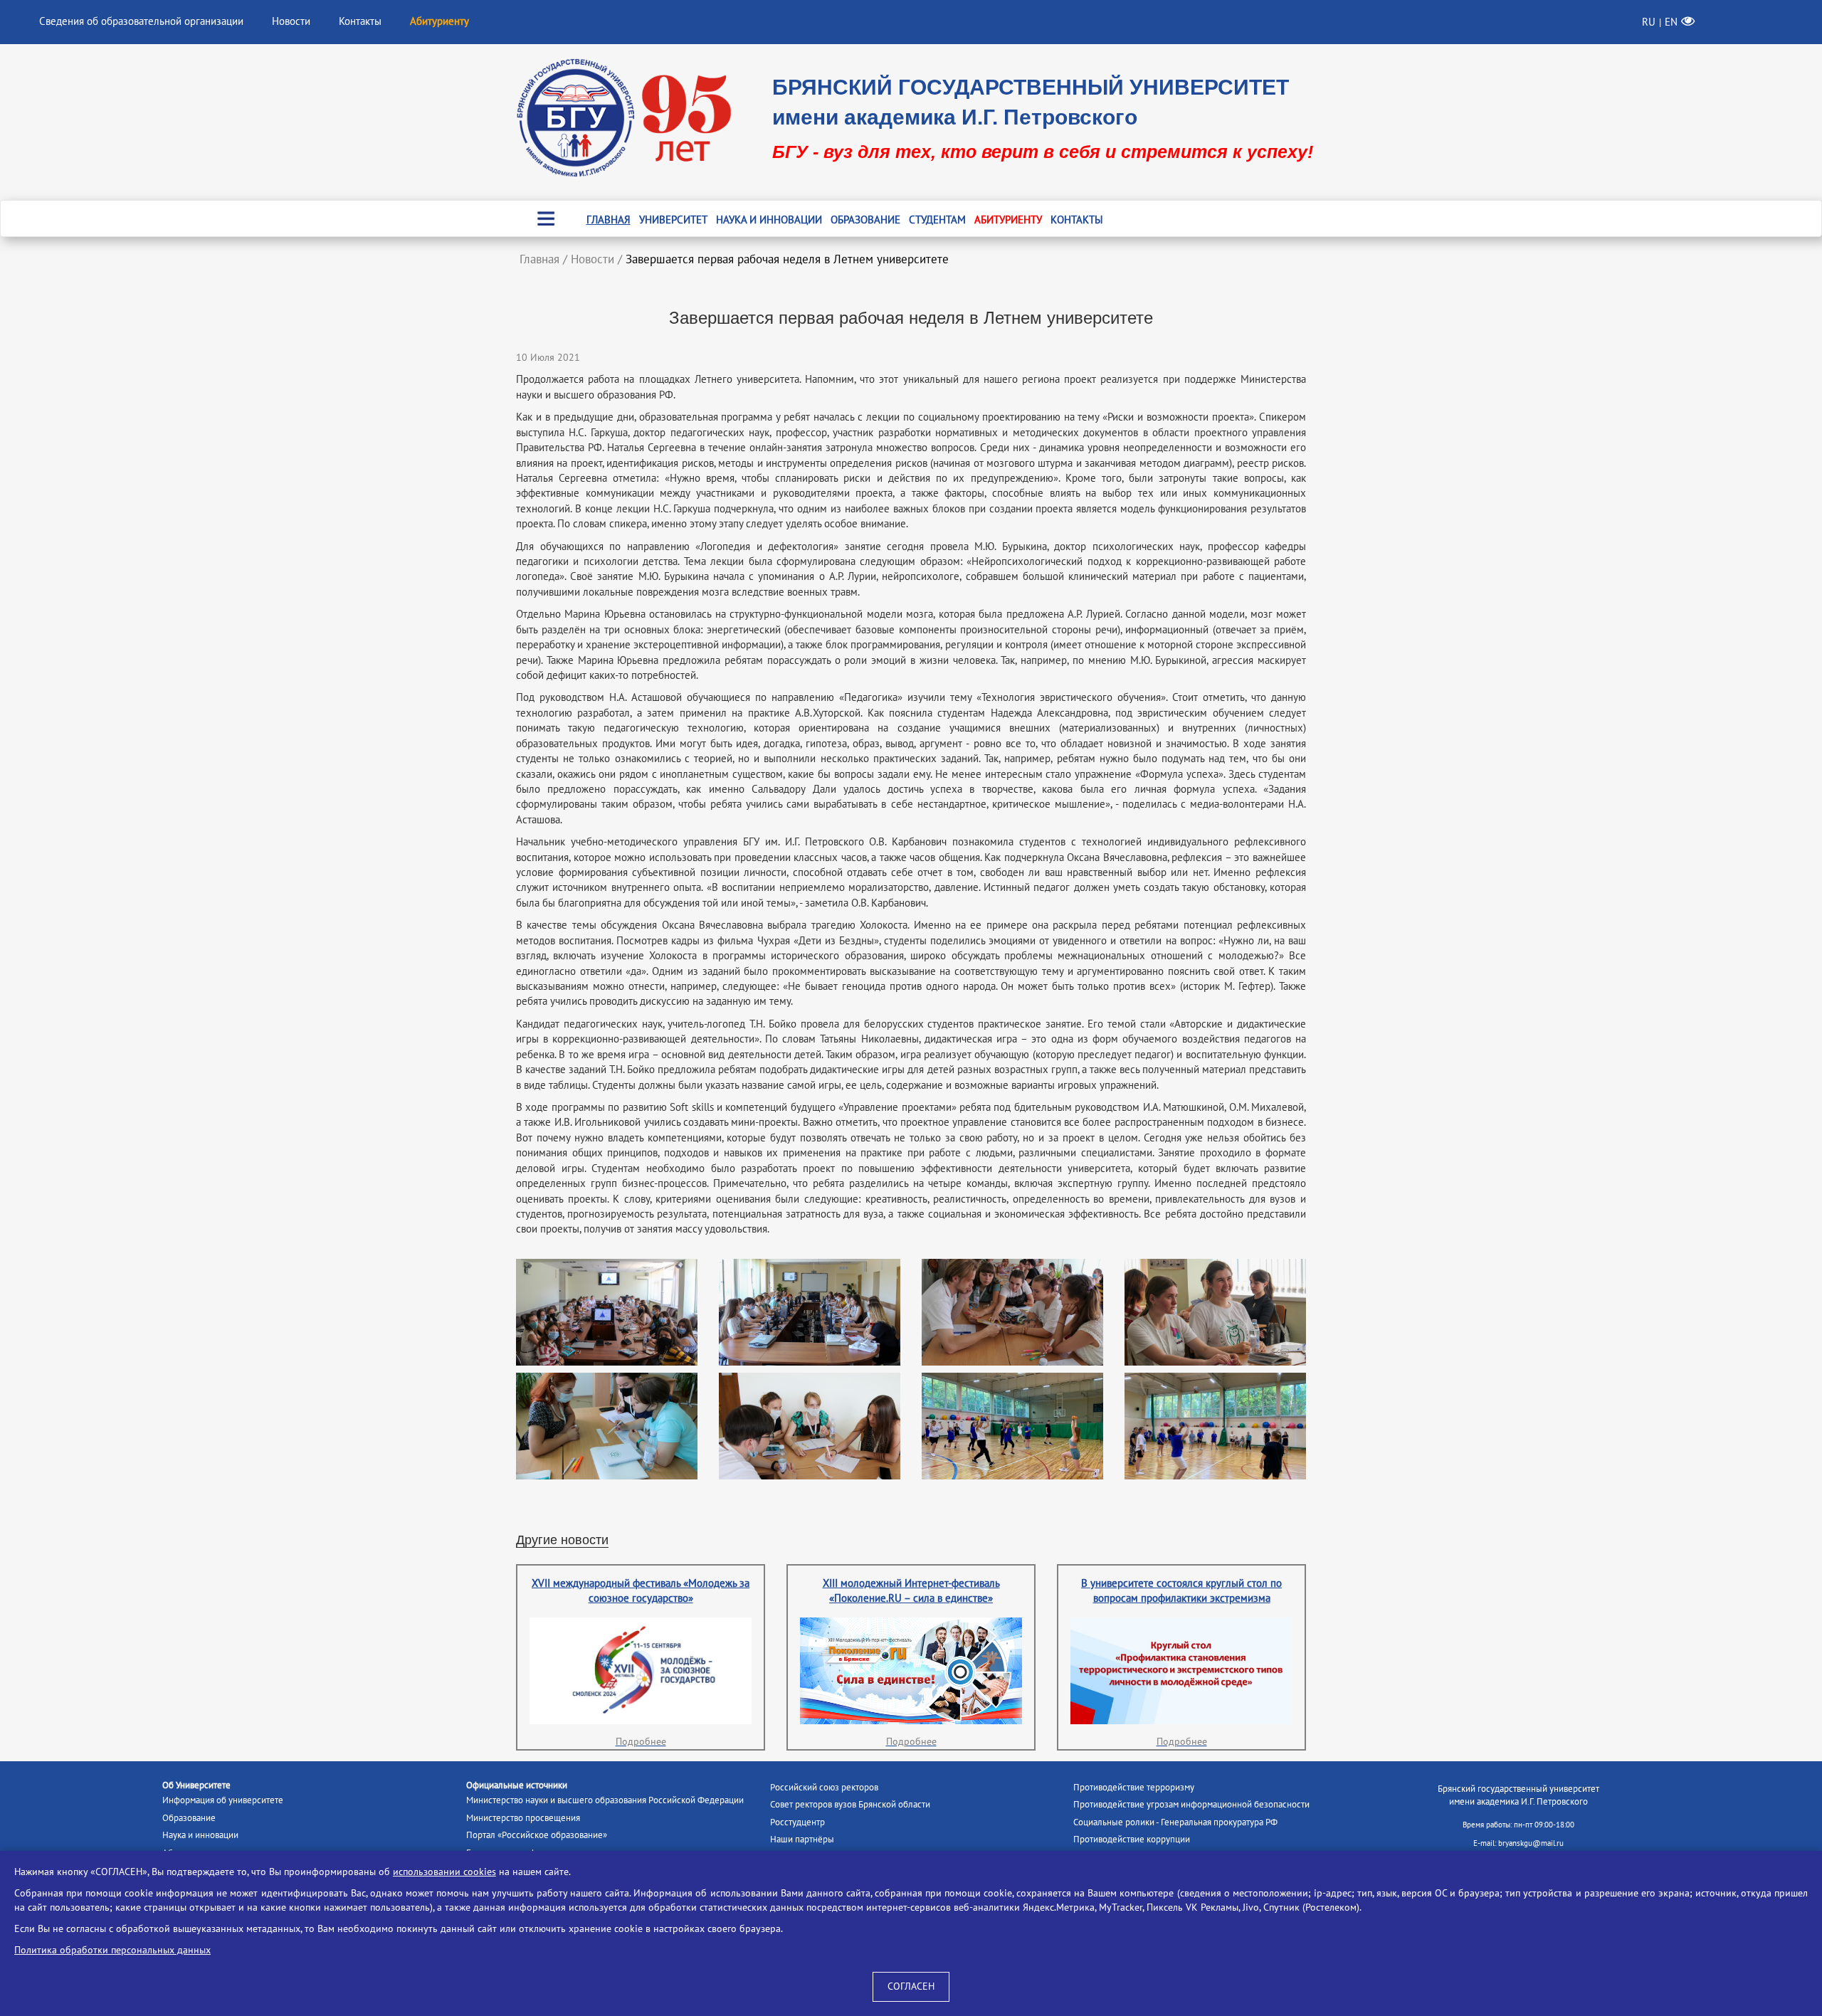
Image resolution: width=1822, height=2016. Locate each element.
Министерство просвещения (523, 1818)
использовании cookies (444, 1872)
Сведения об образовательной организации (141, 21)
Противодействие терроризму (1134, 1788)
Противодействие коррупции (1132, 1840)
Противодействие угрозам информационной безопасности (1191, 1805)
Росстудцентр (797, 1822)
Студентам (937, 220)
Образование (865, 220)
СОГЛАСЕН (911, 1986)
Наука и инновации (769, 220)
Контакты (360, 21)
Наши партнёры (802, 1840)
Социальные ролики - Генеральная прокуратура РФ (1175, 1822)
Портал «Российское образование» (537, 1835)
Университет (673, 220)
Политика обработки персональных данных (112, 1950)
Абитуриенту (1008, 220)
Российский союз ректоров (824, 1788)
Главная (609, 220)
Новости (291, 21)
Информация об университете (223, 1800)
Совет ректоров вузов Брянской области (850, 1805)
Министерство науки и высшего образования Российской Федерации (605, 1800)
